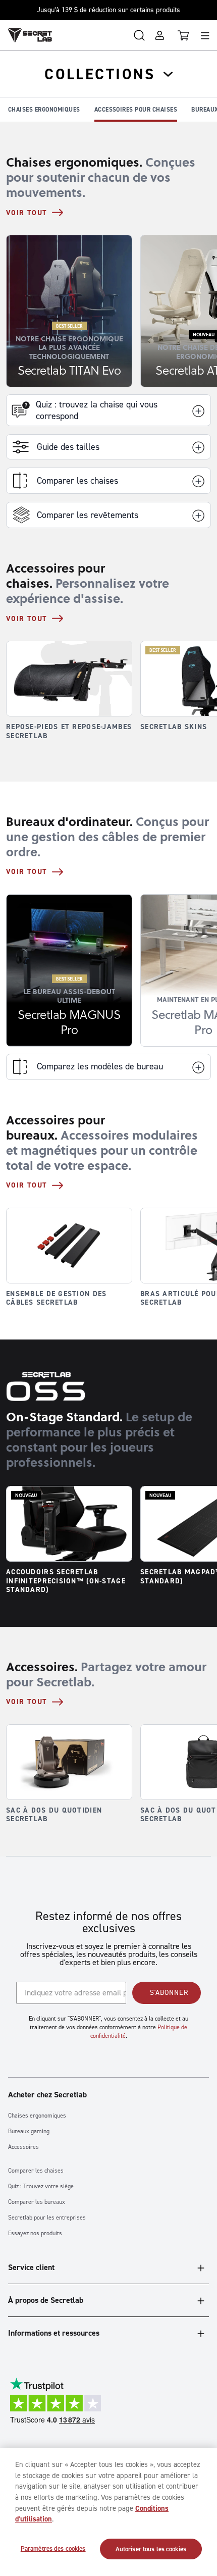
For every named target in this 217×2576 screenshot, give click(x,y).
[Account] (159, 35)
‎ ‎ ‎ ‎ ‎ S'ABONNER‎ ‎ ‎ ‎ (167, 1993)
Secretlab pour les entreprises (47, 2218)
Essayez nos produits (35, 2233)
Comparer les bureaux (37, 2202)
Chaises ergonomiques (44, 110)
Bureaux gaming (29, 2131)
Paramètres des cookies (53, 2548)
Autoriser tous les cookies (151, 2549)
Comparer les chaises (36, 2171)
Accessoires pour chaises (136, 110)
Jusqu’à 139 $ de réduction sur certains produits (108, 10)
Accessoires (23, 2147)
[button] (108, 447)
